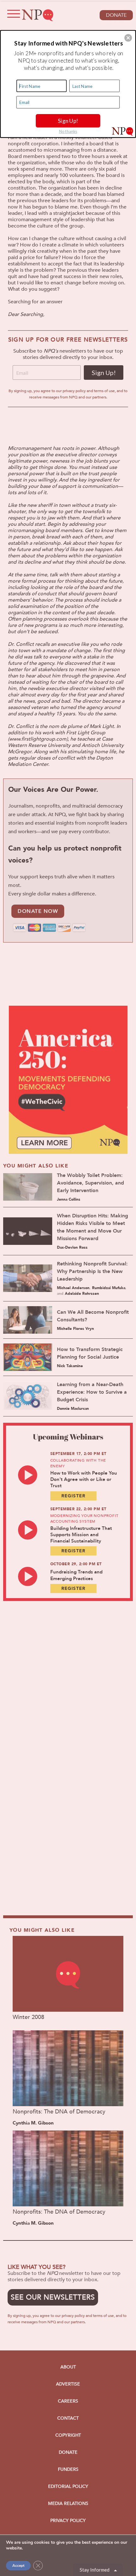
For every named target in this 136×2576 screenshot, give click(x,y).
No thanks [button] (68, 131)
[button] (128, 38)
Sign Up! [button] (68, 120)
